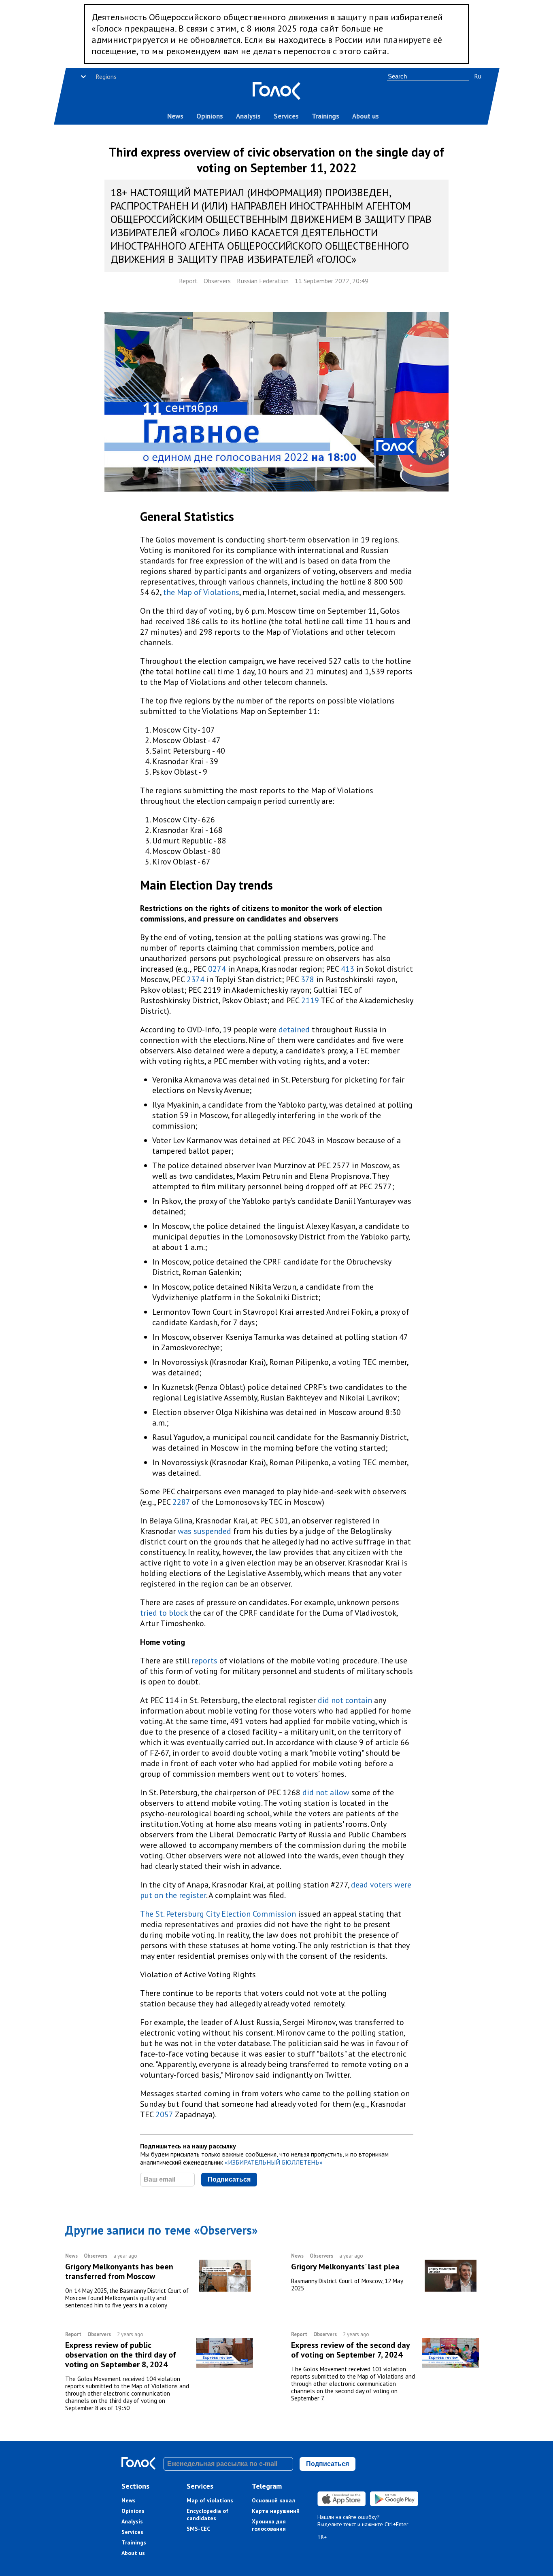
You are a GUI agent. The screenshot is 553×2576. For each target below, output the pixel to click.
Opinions (210, 116)
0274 (217, 969)
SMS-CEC (198, 2529)
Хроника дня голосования (269, 2525)
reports (204, 1661)
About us (366, 116)
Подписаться (229, 2179)
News (175, 116)
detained (295, 1030)
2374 (196, 979)
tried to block (165, 1613)
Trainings (325, 116)
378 (308, 979)
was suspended (204, 1531)
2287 (181, 1502)
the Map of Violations (201, 592)
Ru (478, 76)
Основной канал (273, 2500)
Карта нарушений (276, 2511)
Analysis (248, 116)
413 (349, 969)
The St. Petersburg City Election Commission (218, 1914)
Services (286, 116)
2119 (310, 1000)
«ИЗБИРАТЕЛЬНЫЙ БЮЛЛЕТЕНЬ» (274, 2162)
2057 (164, 2114)
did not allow (327, 1792)
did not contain (345, 1700)
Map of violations (210, 2500)
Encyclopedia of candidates (207, 2515)
